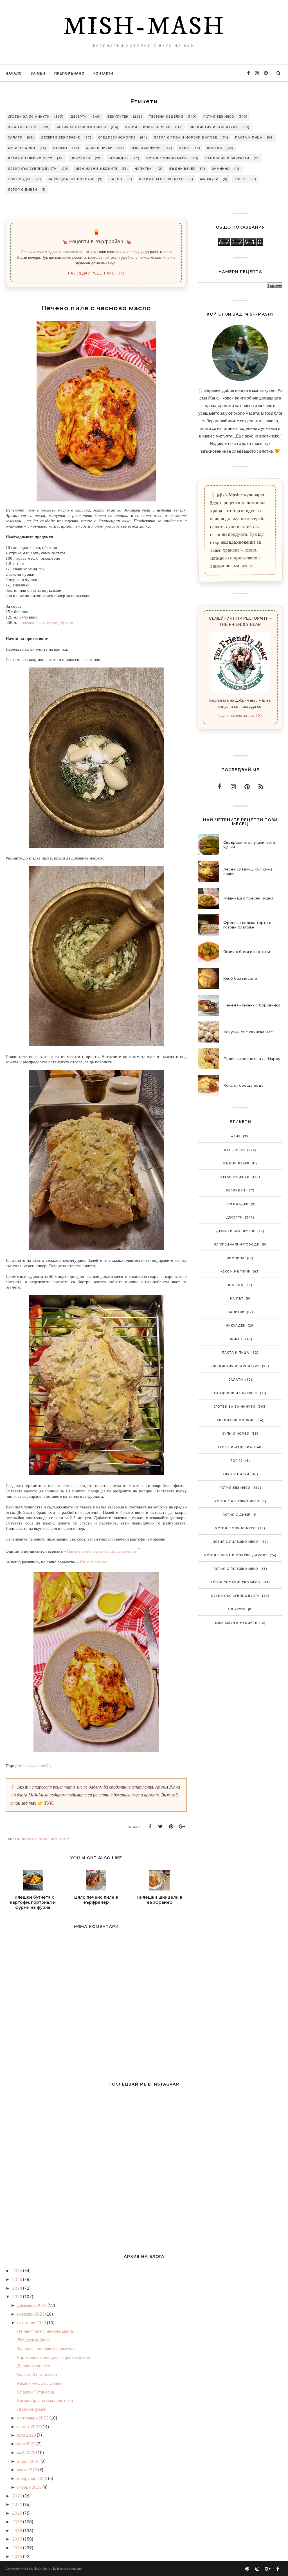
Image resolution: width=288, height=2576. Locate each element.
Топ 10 (241, 179)
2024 (18, 2288)
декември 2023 (32, 2305)
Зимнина (221, 169)
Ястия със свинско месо (81, 127)
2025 (18, 2279)
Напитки (143, 169)
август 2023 (29, 2427)
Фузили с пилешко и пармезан (46, 2349)
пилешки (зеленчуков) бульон (46, 622)
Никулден (80, 158)
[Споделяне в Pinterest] (171, 1827)
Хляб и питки (99, 148)
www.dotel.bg (40, 1766)
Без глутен (118, 117)
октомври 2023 (32, 2323)
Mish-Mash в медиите (96, 169)
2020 (18, 2513)
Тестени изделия (166, 117)
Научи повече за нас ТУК (240, 716)
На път (116, 179)
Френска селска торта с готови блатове (247, 925)
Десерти (79, 117)
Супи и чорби (22, 148)
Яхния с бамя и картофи (247, 952)
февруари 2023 (33, 2478)
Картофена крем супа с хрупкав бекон (54, 2357)
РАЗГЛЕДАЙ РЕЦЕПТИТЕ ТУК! (96, 273)
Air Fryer (209, 179)
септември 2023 (33, 2418)
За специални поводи (71, 179)
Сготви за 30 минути (29, 117)
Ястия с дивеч (22, 190)
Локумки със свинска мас (248, 1032)
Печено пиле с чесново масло (46, 2331)
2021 (18, 2504)
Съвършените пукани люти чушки (249, 845)
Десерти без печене (60, 138)
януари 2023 (30, 2487)
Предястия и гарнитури (214, 127)
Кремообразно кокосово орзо (45, 2400)
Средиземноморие (117, 138)
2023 (18, 2296)
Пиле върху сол (94, 1562)
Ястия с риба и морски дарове (185, 138)
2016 (18, 2548)
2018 (18, 2530)
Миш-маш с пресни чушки (248, 898)
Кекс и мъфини (146, 148)
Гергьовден (20, 179)
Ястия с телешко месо (30, 158)
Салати (15, 138)
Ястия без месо (219, 117)
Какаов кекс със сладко (40, 2383)
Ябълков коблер (33, 2340)
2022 (18, 2496)
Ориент (60, 148)
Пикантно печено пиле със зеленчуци (101, 1551)
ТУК (48, 1803)
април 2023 (29, 2461)
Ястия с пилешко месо (148, 127)
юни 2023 (27, 2444)
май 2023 (27, 2452)
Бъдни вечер (182, 169)
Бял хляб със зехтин (37, 2374)
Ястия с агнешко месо (161, 179)
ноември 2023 (31, 2314)
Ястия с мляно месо (167, 158)
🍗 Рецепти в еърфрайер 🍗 (96, 242)
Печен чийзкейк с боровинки (252, 1005)
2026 (18, 2271)
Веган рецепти (22, 127)
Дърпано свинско (34, 2366)
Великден (118, 158)
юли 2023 (27, 2435)
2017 (18, 2539)
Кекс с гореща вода (243, 1085)
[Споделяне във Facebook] (150, 1827)
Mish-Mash (144, 27)
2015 (18, 2556)
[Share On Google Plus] (182, 1827)
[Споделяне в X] (161, 1827)
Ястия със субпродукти (32, 169)
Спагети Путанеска (36, 2392)
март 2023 (28, 2470)
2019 (18, 2522)
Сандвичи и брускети (227, 158)
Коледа (215, 148)
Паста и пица (249, 138)
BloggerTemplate (70, 2569)
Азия (184, 148)
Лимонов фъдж (32, 2409)
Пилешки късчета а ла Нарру (252, 1059)
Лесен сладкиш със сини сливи (248, 871)
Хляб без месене (240, 978)
